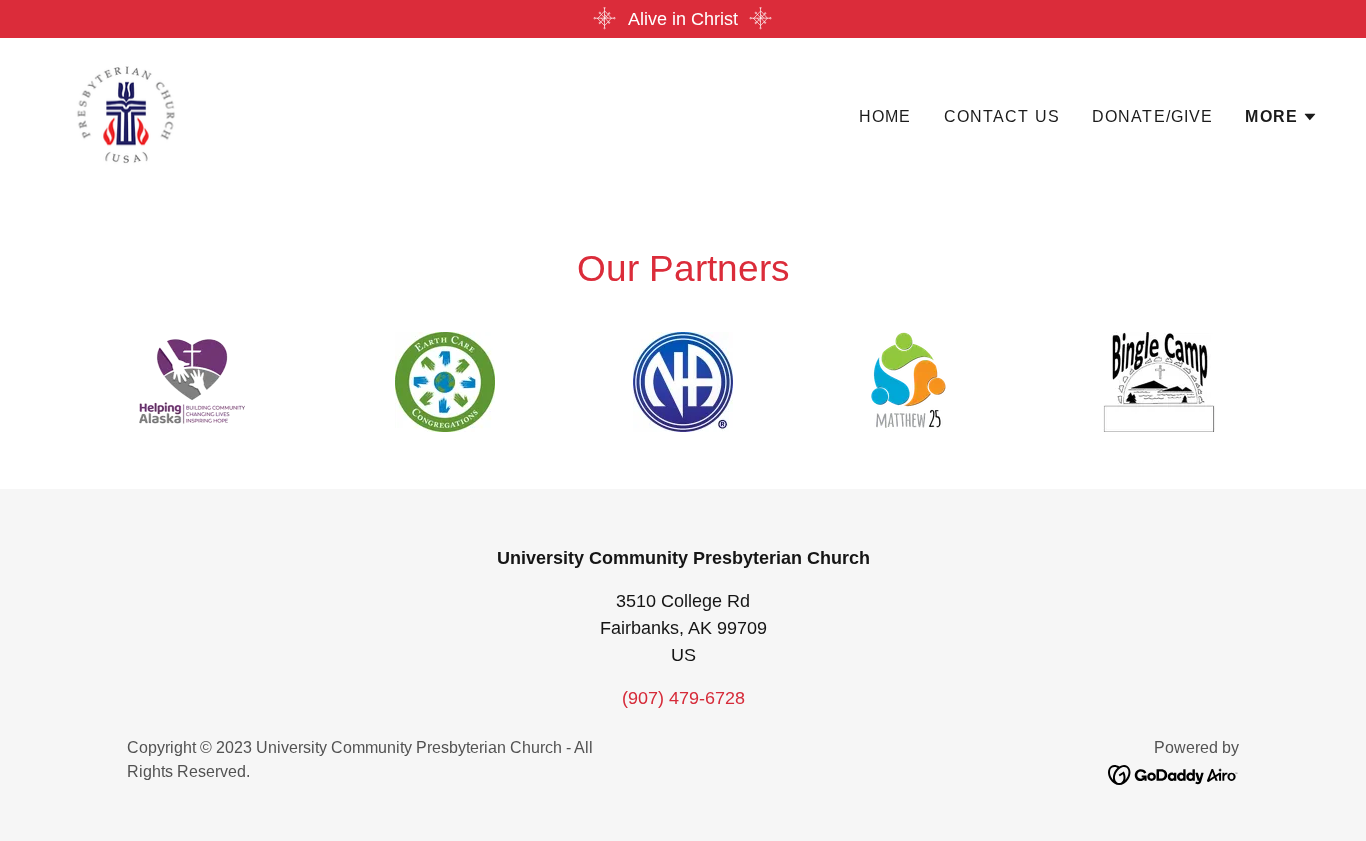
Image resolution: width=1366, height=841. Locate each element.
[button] (1281, 117)
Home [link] (885, 116)
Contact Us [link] (1002, 116)
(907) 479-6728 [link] (683, 698)
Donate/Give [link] (1153, 116)
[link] (126, 113)
